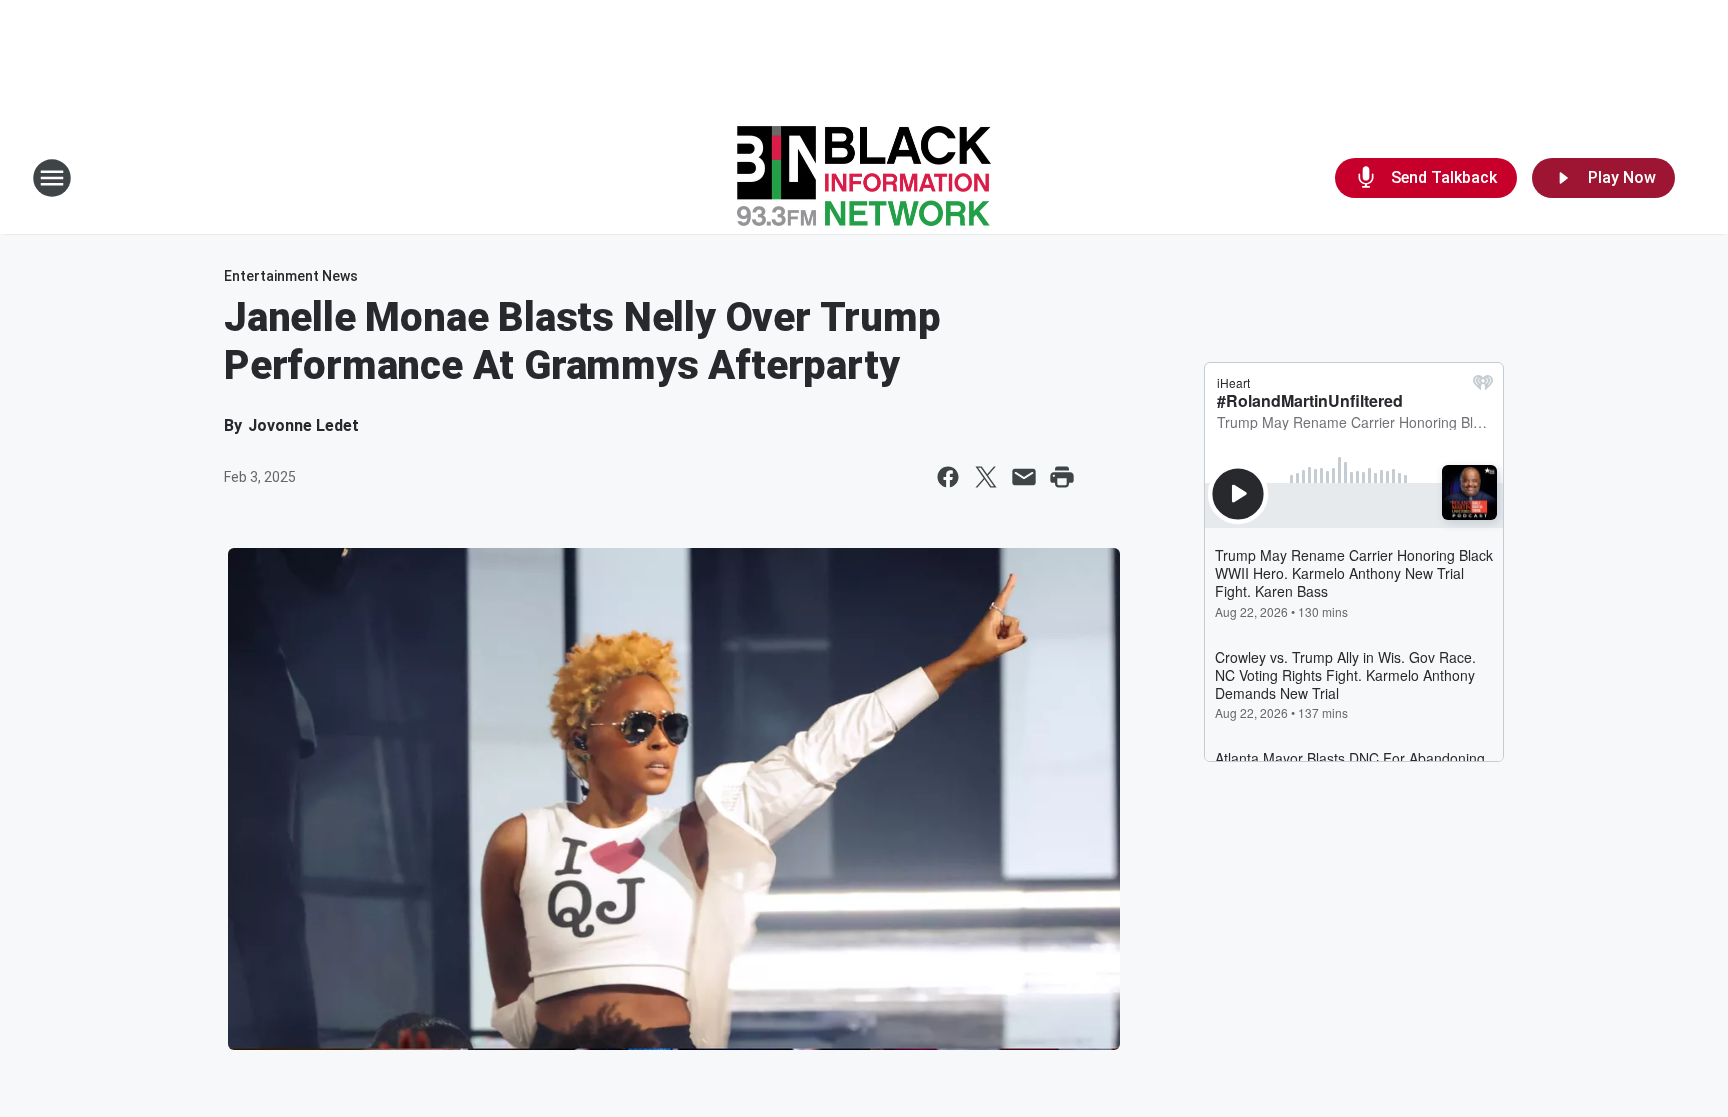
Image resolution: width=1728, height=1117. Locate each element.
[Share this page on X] (986, 477)
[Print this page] (1062, 477)
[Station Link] (864, 178)
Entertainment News (291, 276)
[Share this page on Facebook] (948, 477)
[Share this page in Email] (1024, 477)
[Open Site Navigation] (52, 178)
